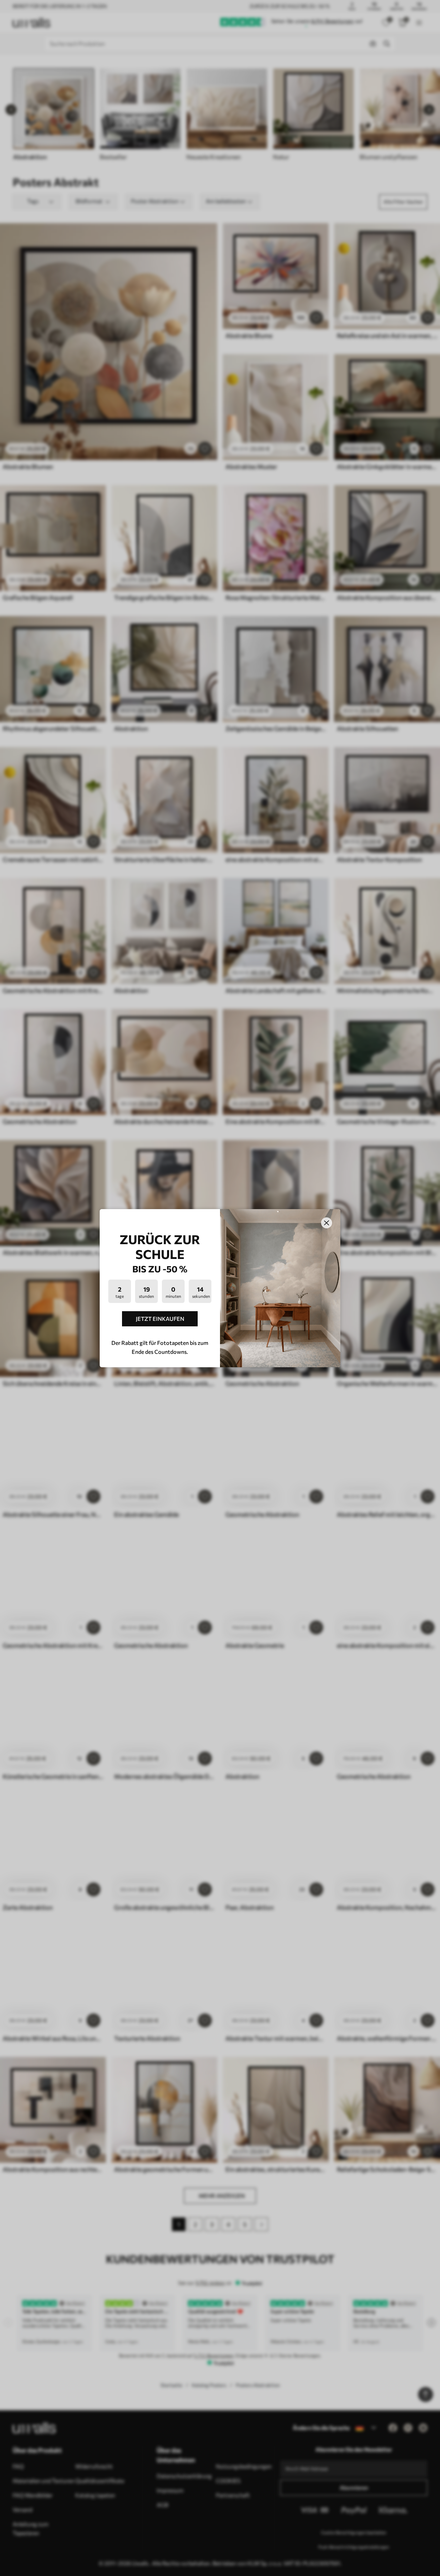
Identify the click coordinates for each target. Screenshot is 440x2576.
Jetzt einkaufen (160, 1319)
